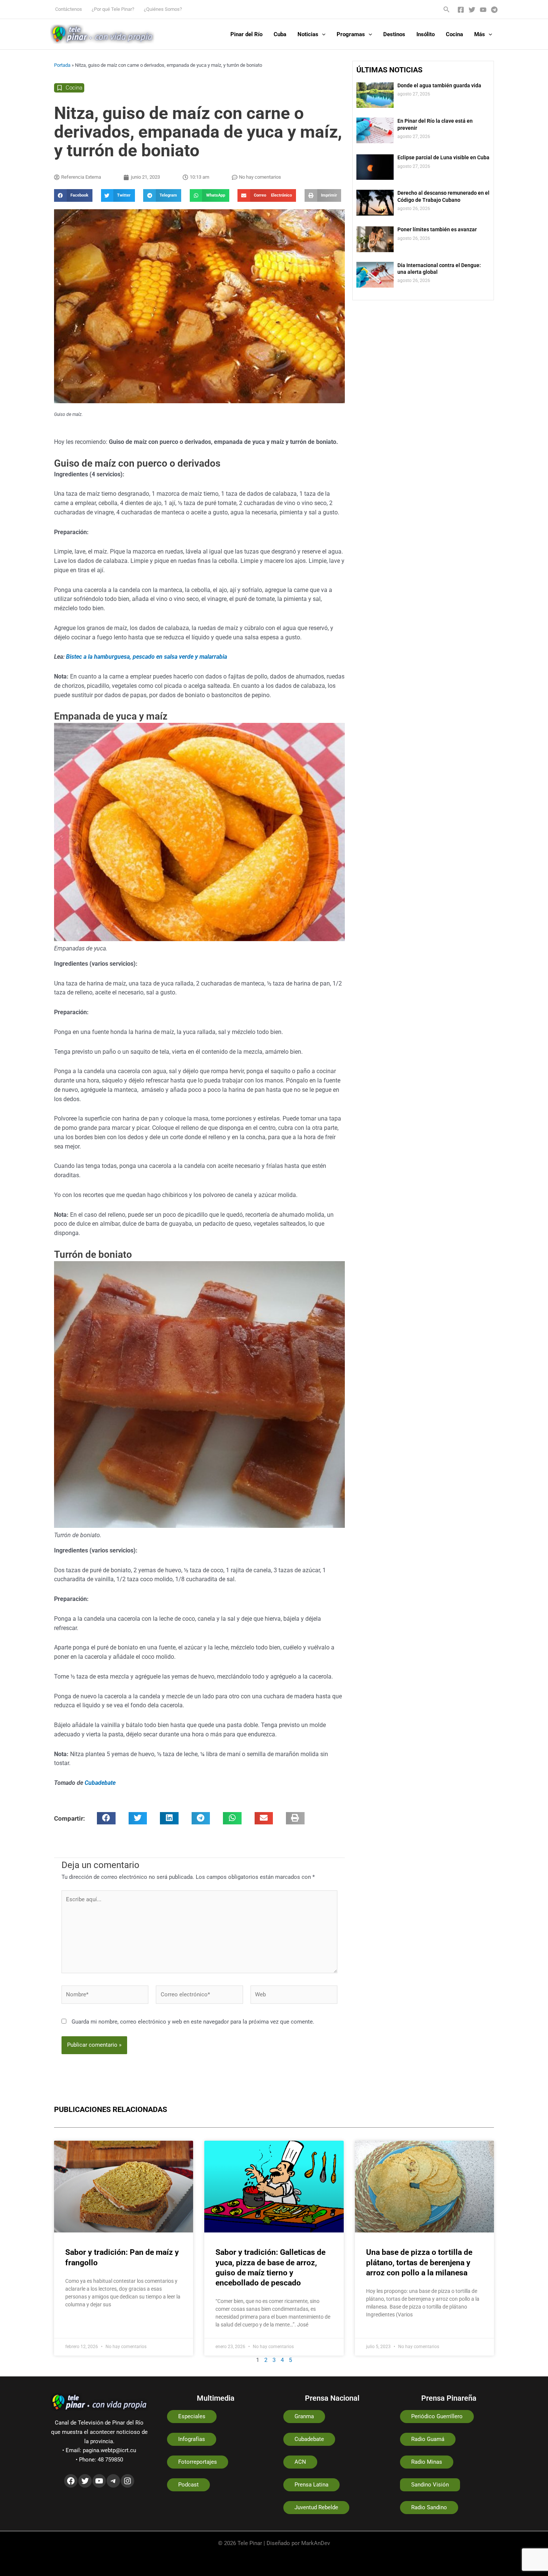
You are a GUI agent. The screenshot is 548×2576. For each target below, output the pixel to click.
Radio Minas (427, 2462)
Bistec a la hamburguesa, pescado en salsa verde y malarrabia (147, 657)
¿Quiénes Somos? (163, 9)
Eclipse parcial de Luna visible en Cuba (443, 157)
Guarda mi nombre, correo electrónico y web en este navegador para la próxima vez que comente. (193, 2022)
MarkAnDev (316, 2543)
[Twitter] (472, 10)
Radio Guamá (428, 2439)
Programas (351, 34)
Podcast (188, 2485)
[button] (447, 10)
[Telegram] (494, 10)
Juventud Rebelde (316, 2507)
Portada (62, 65)
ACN (300, 2462)
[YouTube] (483, 10)
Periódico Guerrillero (437, 2416)
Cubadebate (100, 1783)
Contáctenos (69, 9)
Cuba (280, 34)
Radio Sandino (429, 2507)
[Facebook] (461, 10)
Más (480, 34)
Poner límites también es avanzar (437, 229)
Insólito (426, 34)
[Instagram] (127, 2481)
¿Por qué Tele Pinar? (113, 9)
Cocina (454, 34)
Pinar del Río (246, 34)
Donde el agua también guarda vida (439, 85)
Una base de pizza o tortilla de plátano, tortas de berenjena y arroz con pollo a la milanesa (419, 2262)
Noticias (308, 34)
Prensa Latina (311, 2485)
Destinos (394, 34)
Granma (304, 2416)
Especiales (192, 2416)
